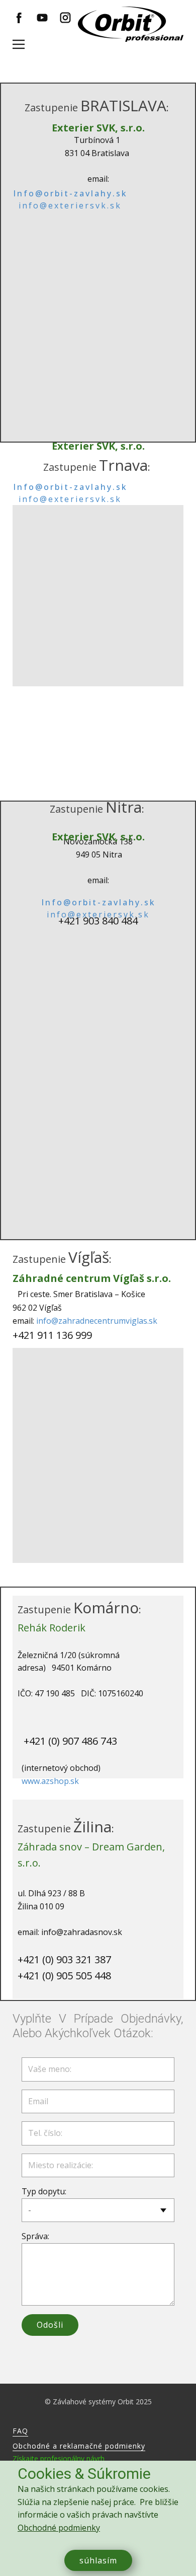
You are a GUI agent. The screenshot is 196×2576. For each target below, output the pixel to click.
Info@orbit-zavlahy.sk (70, 193)
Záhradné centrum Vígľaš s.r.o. (92, 1278)
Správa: (35, 2236)
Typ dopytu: (44, 2191)
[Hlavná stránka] (131, 24)
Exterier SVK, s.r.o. (98, 128)
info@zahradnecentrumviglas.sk (97, 1321)
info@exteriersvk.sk (70, 205)
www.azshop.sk (50, 1781)
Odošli (50, 2325)
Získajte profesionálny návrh (59, 2458)
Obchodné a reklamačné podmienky (79, 2446)
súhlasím (98, 2560)
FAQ (20, 2431)
